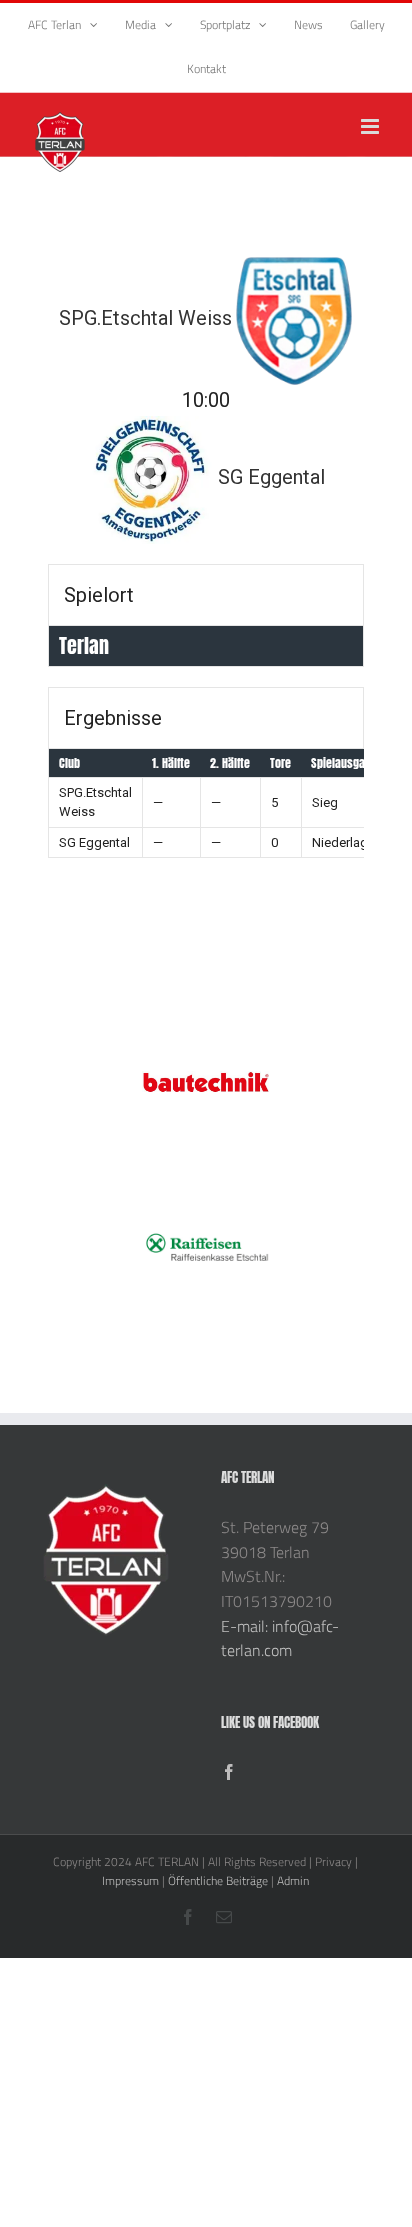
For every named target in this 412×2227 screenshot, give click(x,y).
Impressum (130, 1880)
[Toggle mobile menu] (371, 126)
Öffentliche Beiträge (218, 1880)
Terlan (84, 645)
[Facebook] (229, 1772)
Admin (293, 1880)
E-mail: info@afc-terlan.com (280, 1638)
